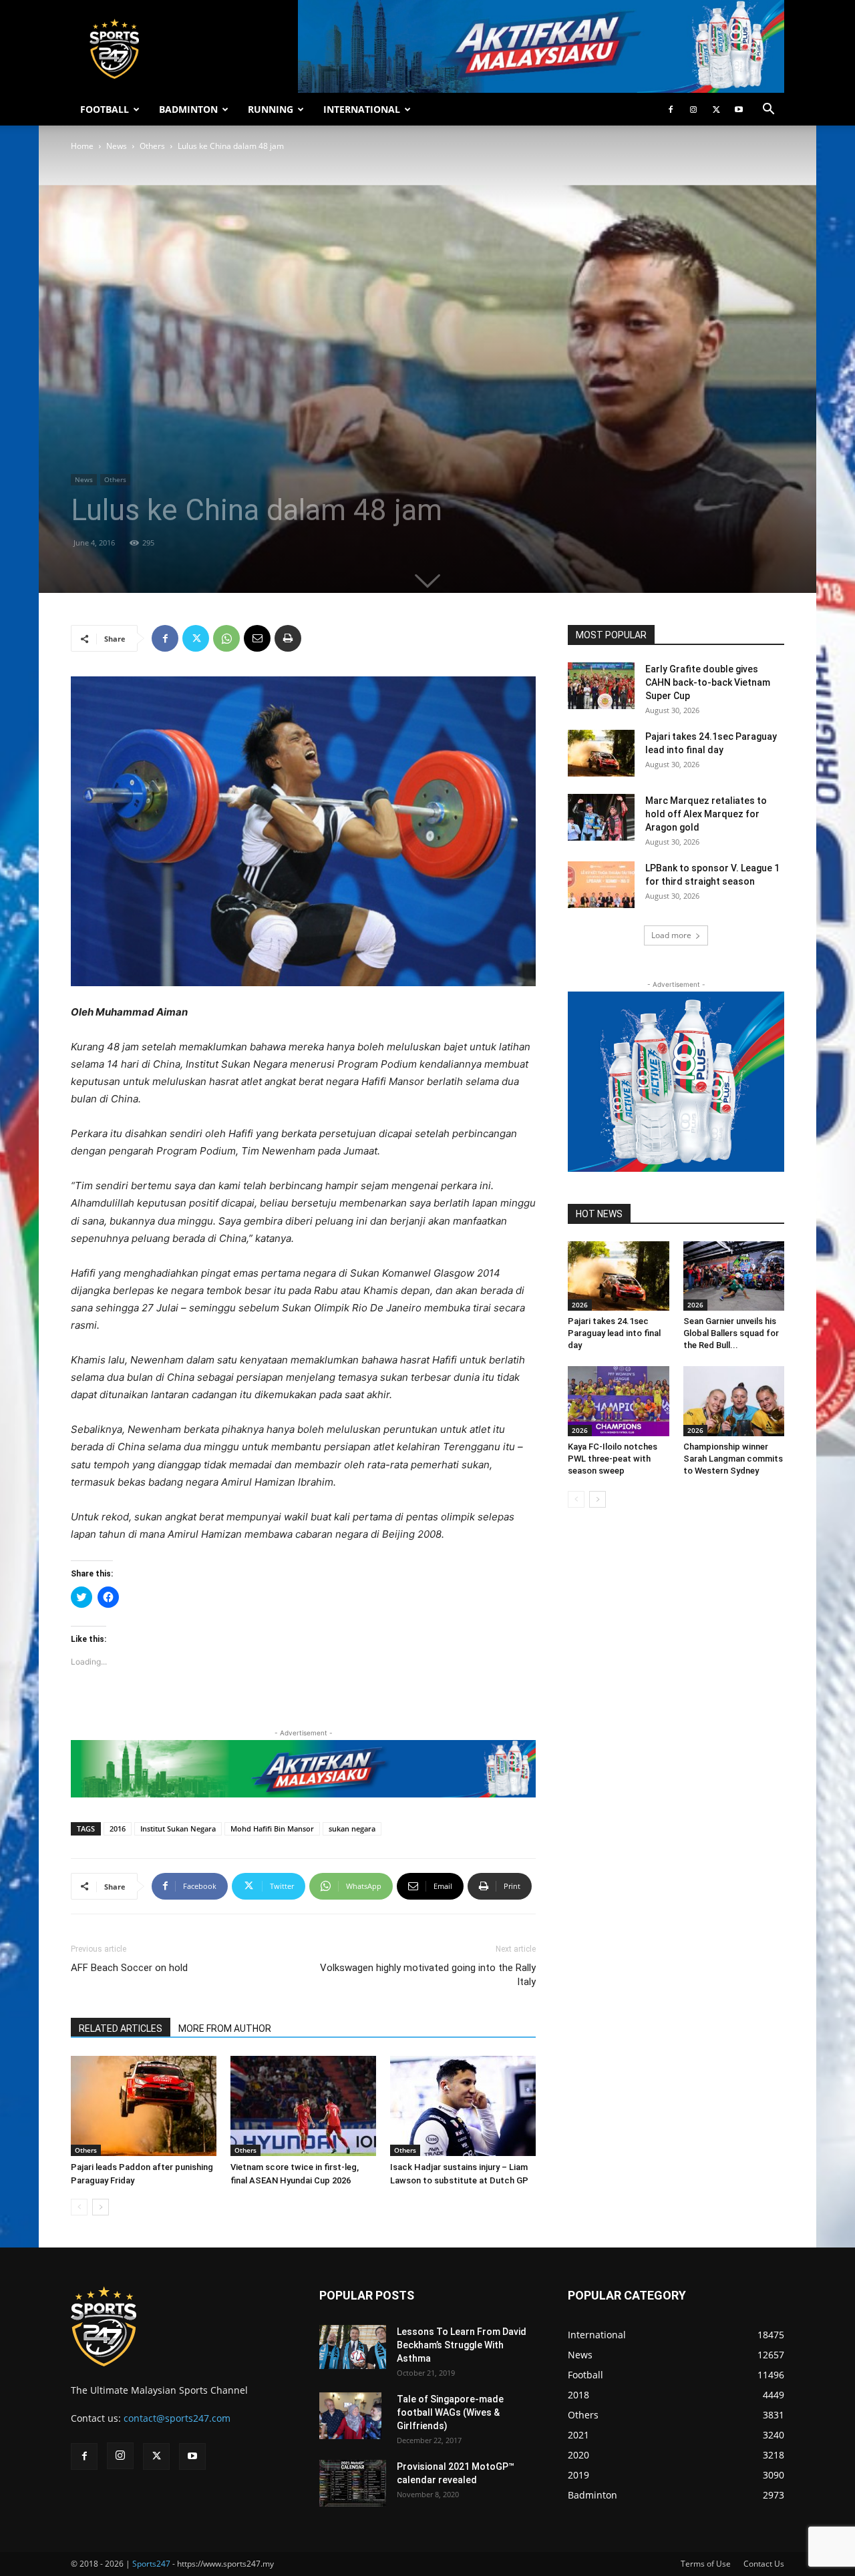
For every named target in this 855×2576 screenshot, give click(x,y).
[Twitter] (716, 110)
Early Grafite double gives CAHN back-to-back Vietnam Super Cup (708, 682)
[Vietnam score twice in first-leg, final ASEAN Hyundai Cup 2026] (303, 2106)
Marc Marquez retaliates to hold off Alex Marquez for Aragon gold (706, 814)
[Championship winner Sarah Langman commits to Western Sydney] (734, 1401)
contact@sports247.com (177, 2418)
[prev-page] (79, 2207)
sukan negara (352, 1829)
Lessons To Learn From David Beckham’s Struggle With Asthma (462, 2345)
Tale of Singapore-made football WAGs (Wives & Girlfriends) (450, 2412)
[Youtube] (739, 110)
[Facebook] (671, 110)
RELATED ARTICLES (121, 2028)
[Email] (257, 638)
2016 (118, 1829)
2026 (580, 1305)
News (117, 146)
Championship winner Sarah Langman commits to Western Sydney (733, 1459)
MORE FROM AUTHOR (225, 2028)
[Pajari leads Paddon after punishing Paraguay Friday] (144, 2106)
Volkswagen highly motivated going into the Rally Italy (428, 1975)
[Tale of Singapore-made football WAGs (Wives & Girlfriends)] (350, 2416)
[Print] (288, 638)
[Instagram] (693, 110)
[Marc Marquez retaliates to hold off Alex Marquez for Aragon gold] (601, 817)
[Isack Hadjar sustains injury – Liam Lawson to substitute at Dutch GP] (463, 2106)
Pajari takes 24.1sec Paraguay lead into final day (614, 1333)
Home (82, 146)
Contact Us (764, 2564)
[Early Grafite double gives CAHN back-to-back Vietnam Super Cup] (601, 686)
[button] (768, 111)
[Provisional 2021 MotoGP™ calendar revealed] (353, 2483)
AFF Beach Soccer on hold (129, 1968)
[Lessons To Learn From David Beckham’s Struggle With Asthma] (353, 2347)
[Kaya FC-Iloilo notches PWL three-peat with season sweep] (619, 1401)
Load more (671, 935)
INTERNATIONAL (362, 109)
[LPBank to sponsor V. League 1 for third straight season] (601, 885)
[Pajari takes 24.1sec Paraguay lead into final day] (601, 753)
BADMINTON (188, 109)
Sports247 (151, 2564)
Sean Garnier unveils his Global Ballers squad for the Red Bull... (731, 1333)
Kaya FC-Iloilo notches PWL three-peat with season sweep (613, 1459)
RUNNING (271, 109)
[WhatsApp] (226, 638)
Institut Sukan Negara (178, 1829)
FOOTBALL (105, 109)
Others (152, 146)
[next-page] (101, 2207)
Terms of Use (706, 2564)
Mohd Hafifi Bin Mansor (272, 1829)
